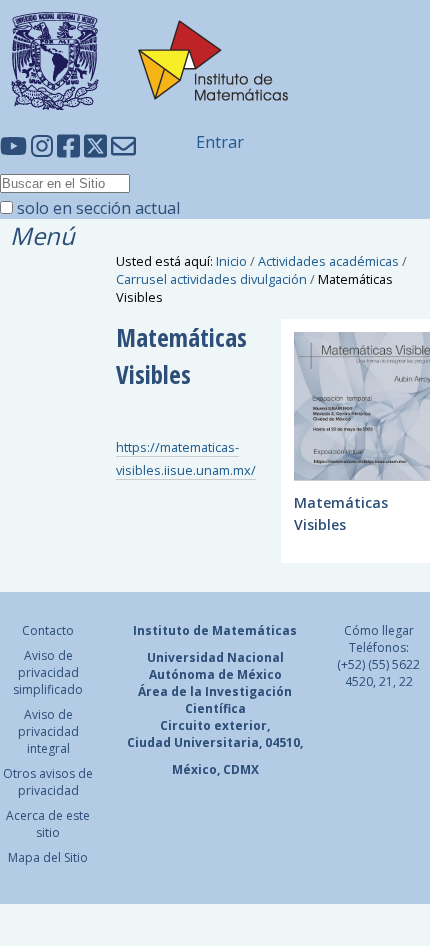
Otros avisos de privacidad (48, 782)
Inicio (231, 261)
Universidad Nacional (215, 657)
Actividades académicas (328, 261)
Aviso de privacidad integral (48, 731)
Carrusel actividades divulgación (211, 279)
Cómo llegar (379, 630)
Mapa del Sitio (48, 857)
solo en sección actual (98, 208)
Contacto (48, 630)
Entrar (220, 142)
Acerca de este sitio (48, 824)
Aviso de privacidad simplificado (48, 672)
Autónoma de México (215, 674)
